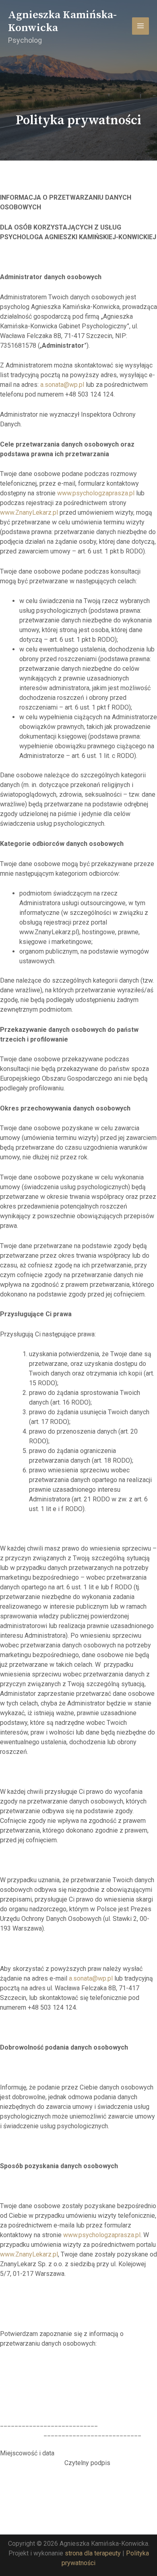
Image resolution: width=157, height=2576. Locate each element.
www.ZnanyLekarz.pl (29, 512)
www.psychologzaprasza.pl (96, 493)
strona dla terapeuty (93, 2553)
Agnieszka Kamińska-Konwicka (62, 21)
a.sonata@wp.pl (62, 385)
